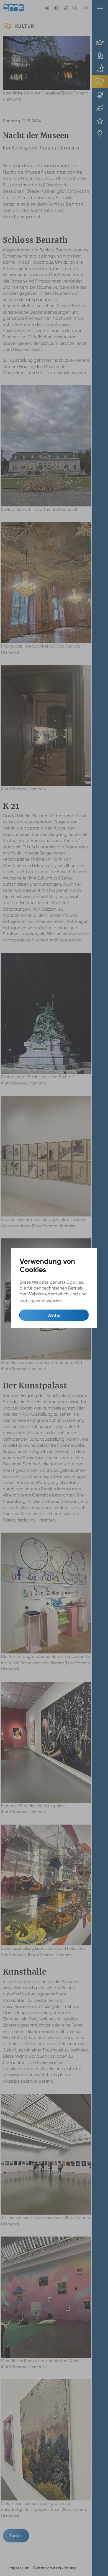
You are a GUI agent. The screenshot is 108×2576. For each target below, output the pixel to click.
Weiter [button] (54, 1315)
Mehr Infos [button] (75, 1301)
